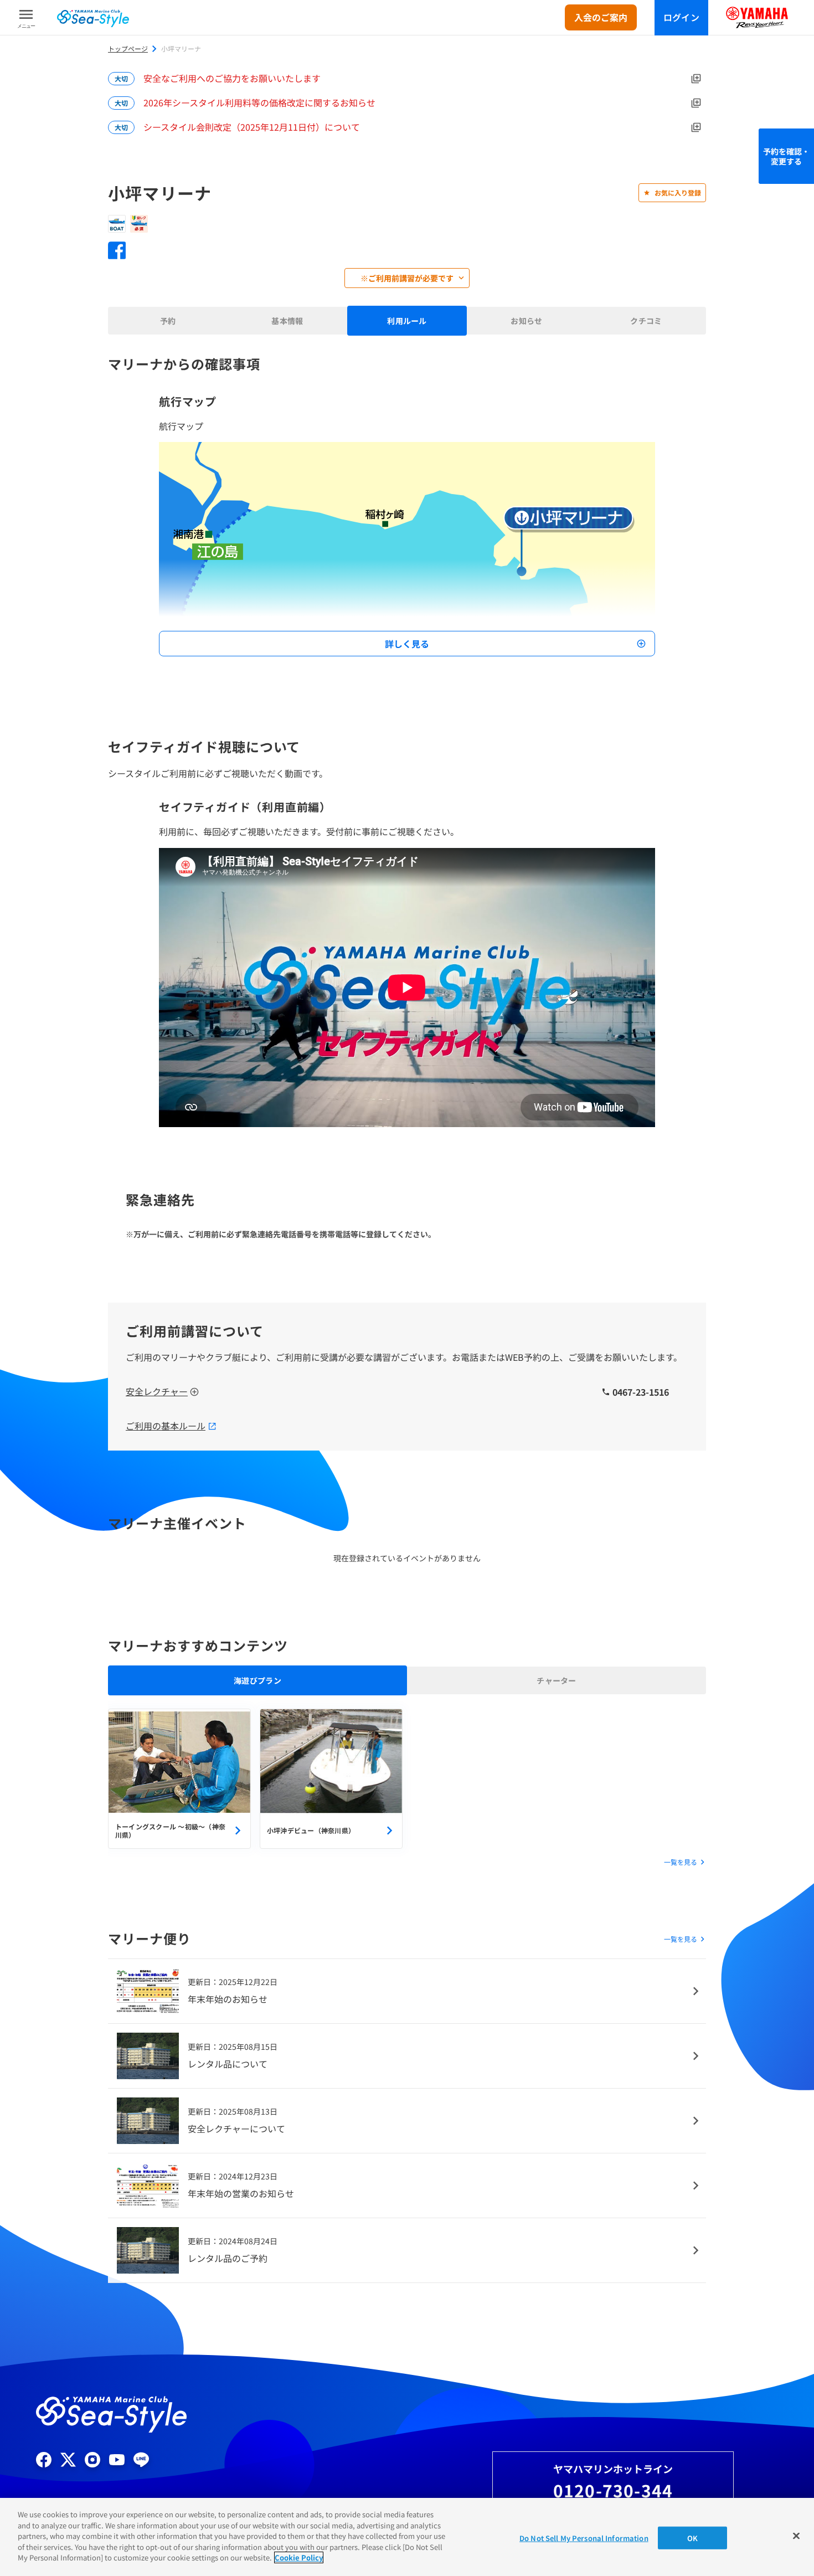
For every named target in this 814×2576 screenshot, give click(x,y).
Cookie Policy (299, 2557)
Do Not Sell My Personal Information (584, 2538)
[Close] (796, 2536)
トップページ (128, 49)
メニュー (26, 26)
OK (692, 2538)
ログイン (681, 17)
